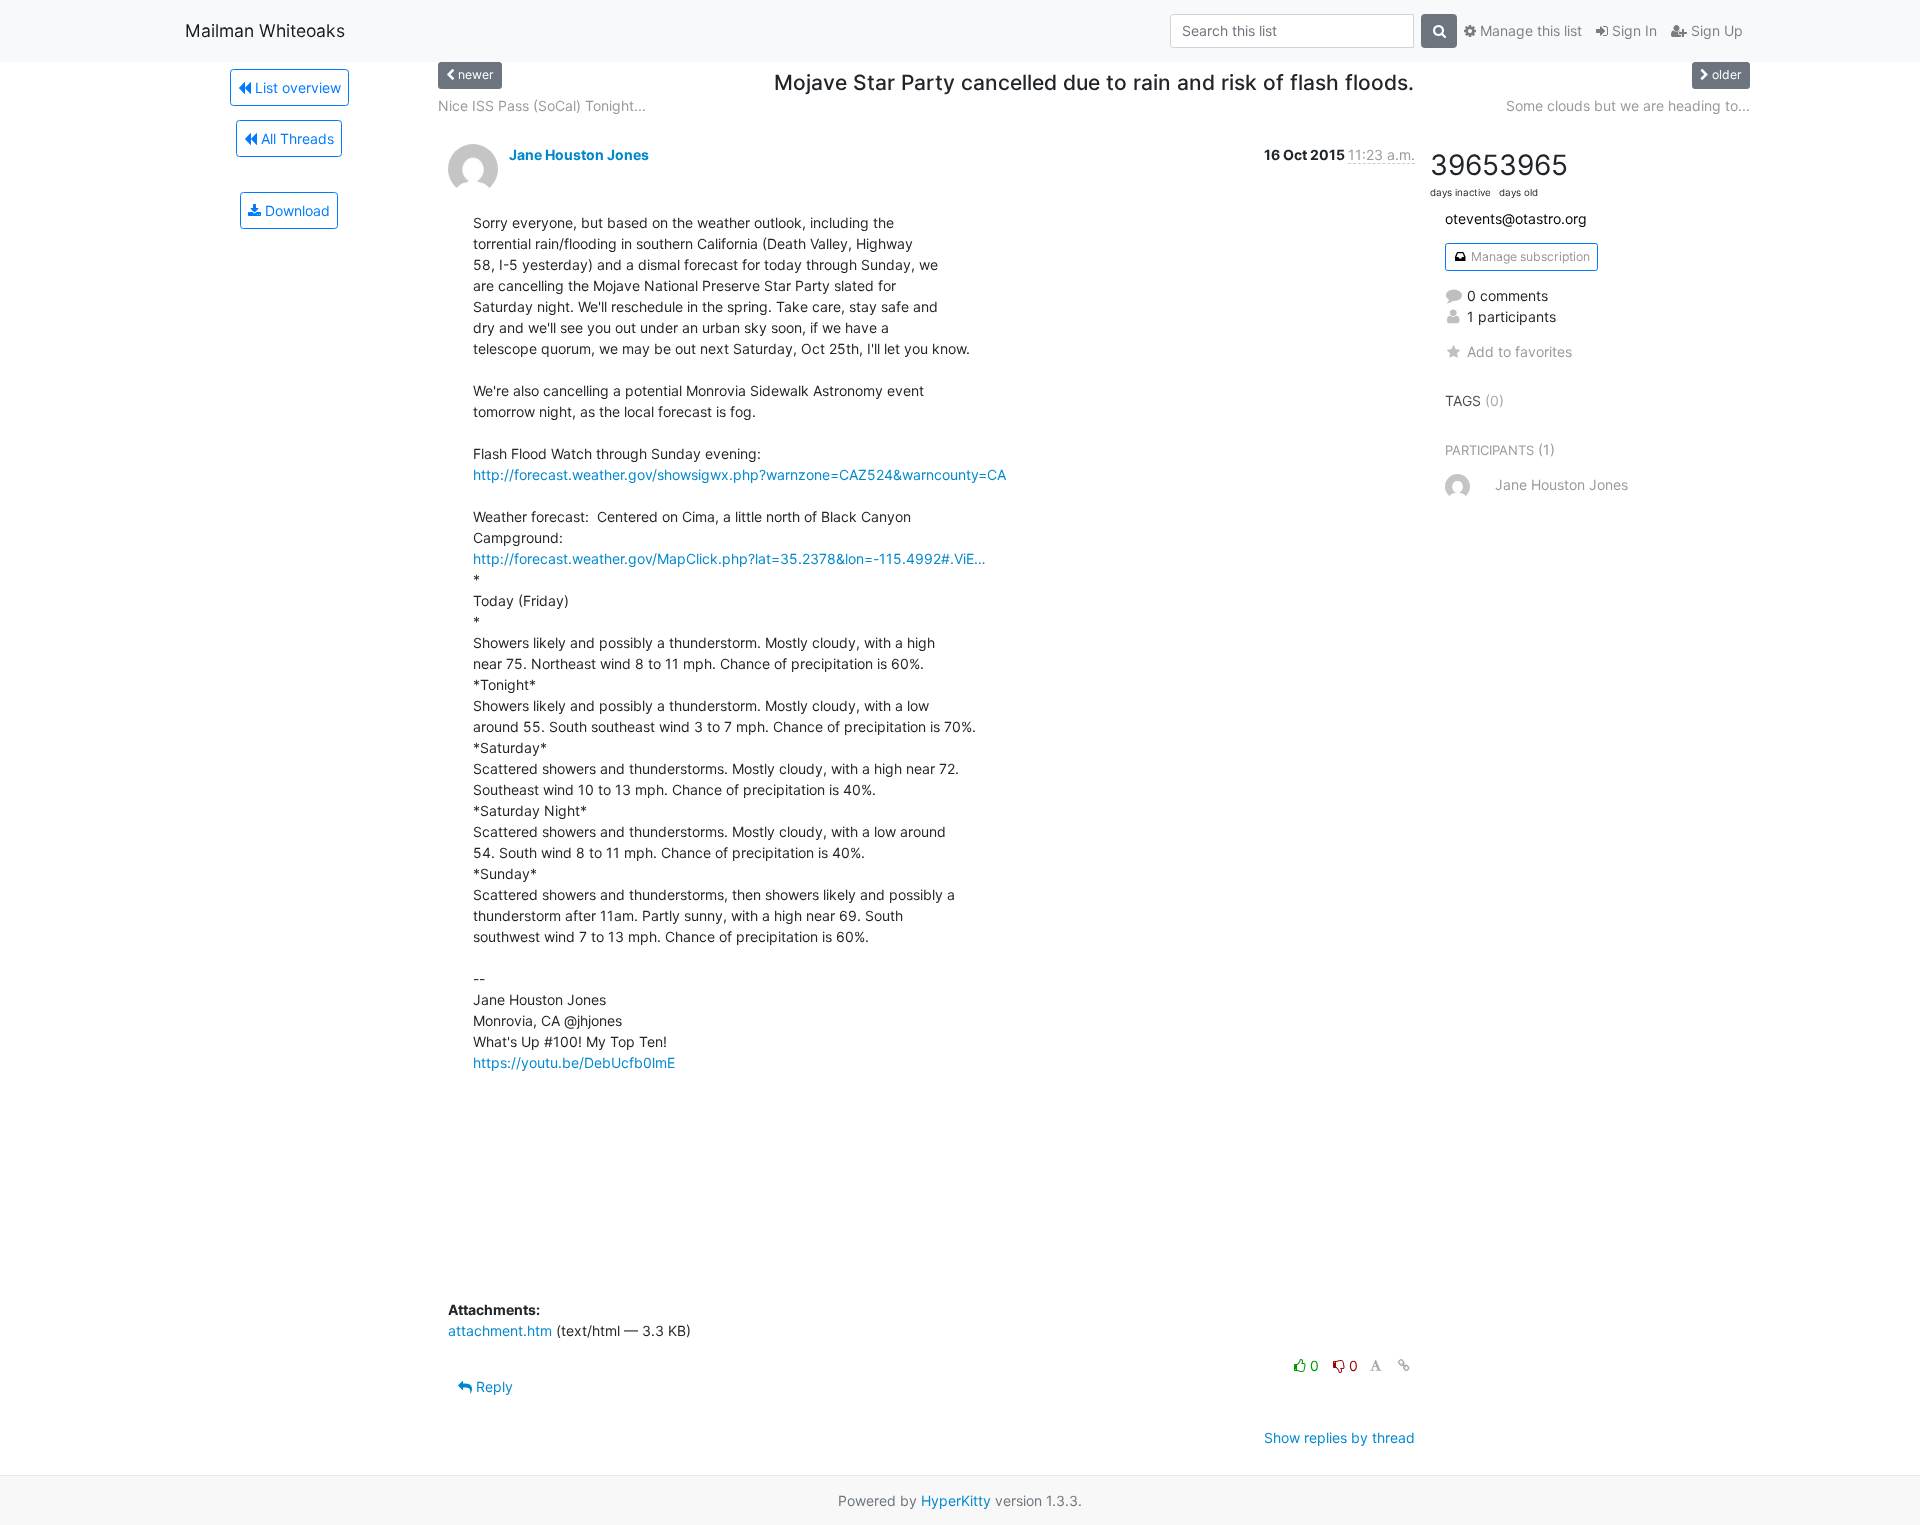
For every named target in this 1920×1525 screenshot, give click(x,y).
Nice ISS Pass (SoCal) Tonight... (542, 105)
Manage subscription (1529, 256)
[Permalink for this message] (1404, 1365)
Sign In (1632, 30)
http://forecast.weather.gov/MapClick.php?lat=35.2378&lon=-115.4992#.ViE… (729, 558)
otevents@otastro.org (1516, 218)
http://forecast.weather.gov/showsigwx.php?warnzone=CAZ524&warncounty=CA (739, 474)
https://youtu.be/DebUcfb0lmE (574, 1062)
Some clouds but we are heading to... (1628, 105)
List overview (296, 87)
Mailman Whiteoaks (265, 30)
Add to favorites (1519, 351)
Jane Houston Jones (579, 154)
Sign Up (1715, 30)
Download (295, 210)
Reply (492, 1386)
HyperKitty (956, 1500)
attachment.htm (500, 1330)
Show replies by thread (1339, 1437)
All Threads (295, 138)
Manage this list (1529, 30)
